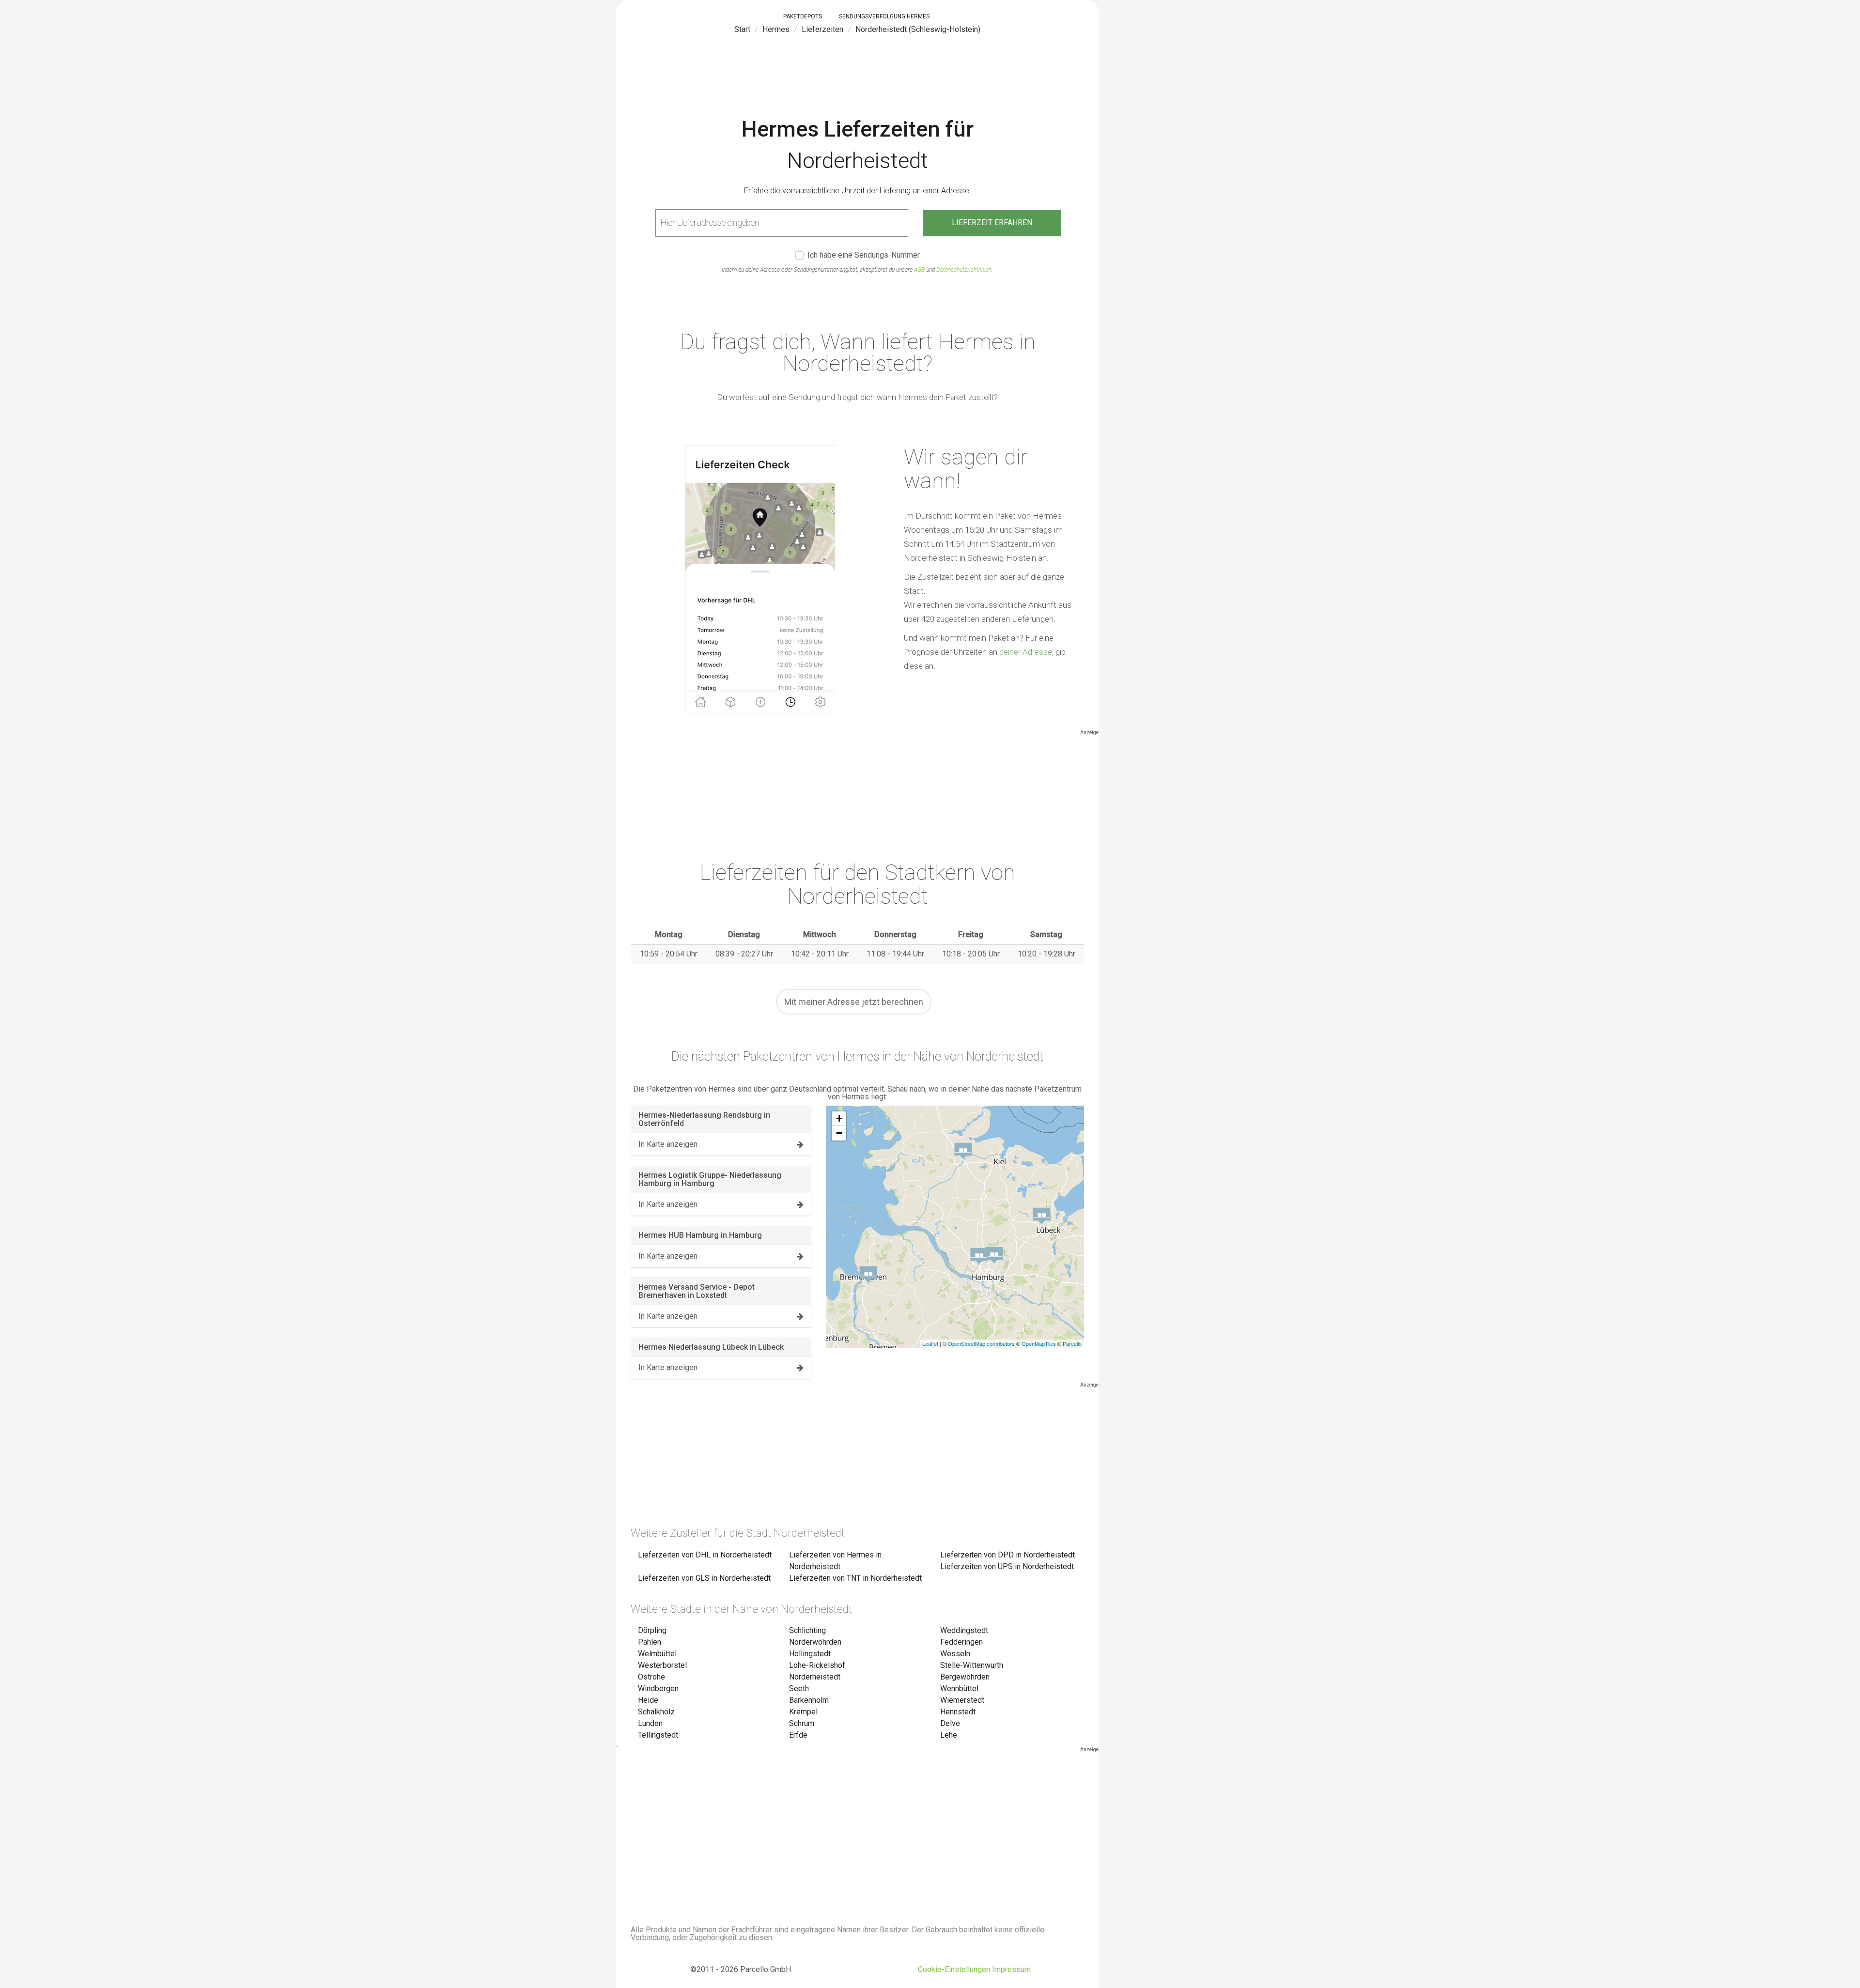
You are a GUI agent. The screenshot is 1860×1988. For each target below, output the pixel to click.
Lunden (650, 1723)
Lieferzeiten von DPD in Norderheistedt (1007, 1555)
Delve (950, 1723)
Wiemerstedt (962, 1700)
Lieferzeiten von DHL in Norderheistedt (705, 1555)
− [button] (839, 1133)
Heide (648, 1700)
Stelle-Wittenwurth (972, 1665)
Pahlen (650, 1642)
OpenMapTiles (1039, 1343)
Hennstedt (958, 1712)
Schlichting (807, 1630)
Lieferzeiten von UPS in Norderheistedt (1007, 1566)
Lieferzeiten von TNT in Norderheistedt (855, 1578)
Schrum (802, 1723)
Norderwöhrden (815, 1642)
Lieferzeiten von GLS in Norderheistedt (704, 1578)
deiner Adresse (1026, 652)
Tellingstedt (658, 1735)
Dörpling (652, 1630)
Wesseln (955, 1654)
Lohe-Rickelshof (817, 1665)
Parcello (1072, 1343)
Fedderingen (961, 1642)
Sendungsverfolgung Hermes (884, 16)
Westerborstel (662, 1665)
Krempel (803, 1712)
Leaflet (930, 1343)
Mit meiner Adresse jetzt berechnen (854, 1002)
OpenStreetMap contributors (981, 1343)
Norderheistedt (815, 1677)
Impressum (1011, 1969)
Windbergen (658, 1688)
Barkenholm (809, 1700)
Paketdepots (803, 16)
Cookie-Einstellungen (954, 1969)
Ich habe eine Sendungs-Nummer (864, 255)
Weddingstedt (964, 1630)
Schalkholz (656, 1712)
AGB (919, 270)
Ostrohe (651, 1677)
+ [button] (839, 1118)
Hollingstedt (810, 1654)
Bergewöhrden (965, 1677)
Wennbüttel (959, 1688)
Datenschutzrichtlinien (964, 270)
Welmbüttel (657, 1654)
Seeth (799, 1688)
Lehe (949, 1735)
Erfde (798, 1735)
